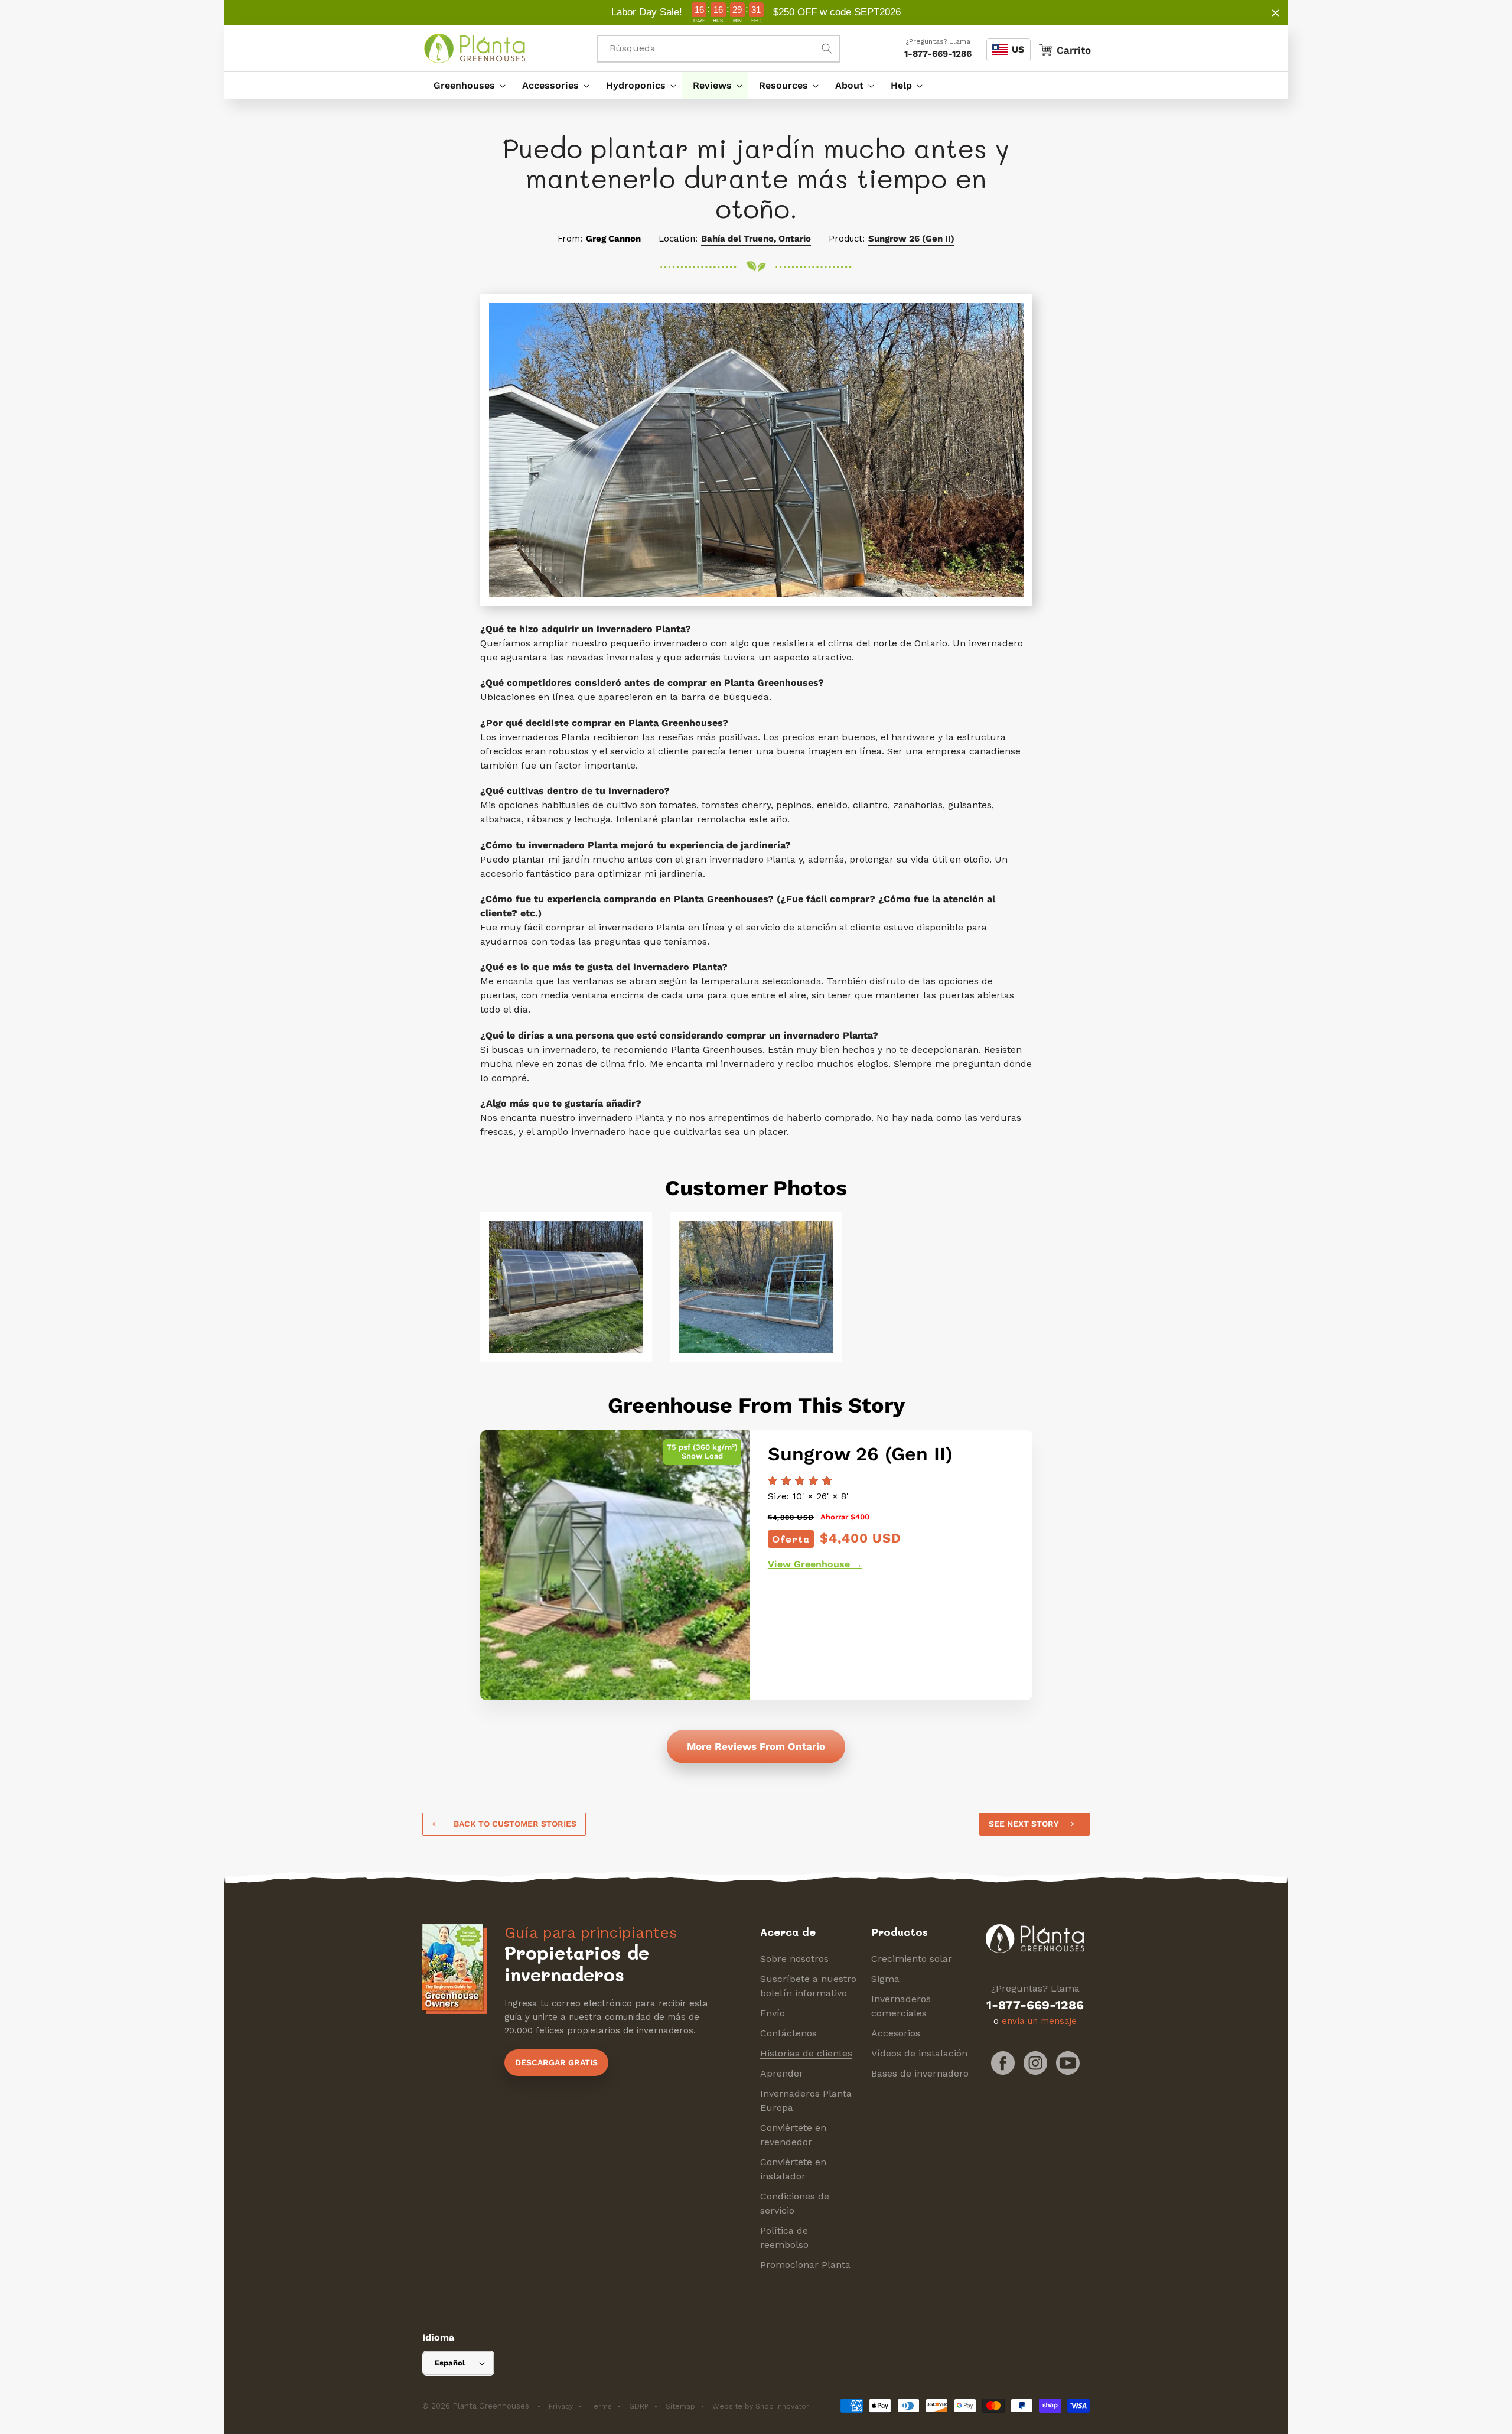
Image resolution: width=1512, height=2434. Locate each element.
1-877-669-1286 (938, 54)
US (1018, 49)
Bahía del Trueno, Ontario (756, 239)
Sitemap (680, 2406)
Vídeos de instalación (919, 2053)
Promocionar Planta (805, 2265)
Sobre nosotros (794, 1959)
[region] (756, 13)
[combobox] (719, 49)
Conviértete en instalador (793, 2169)
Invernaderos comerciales (901, 2006)
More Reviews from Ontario (756, 1746)
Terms (601, 2406)
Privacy (561, 2406)
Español (450, 2363)
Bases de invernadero (920, 2073)
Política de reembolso (784, 2238)
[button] (467, 86)
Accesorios (896, 2033)
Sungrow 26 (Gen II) (911, 239)
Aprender (782, 2073)
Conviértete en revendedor (793, 2135)
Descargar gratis (556, 2062)
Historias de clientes (806, 2053)
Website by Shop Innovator (761, 2406)
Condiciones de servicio (795, 2203)
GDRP (639, 2406)
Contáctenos (788, 2033)
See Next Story (1025, 1824)
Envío (773, 2013)
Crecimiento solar (912, 1959)
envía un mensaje (1039, 2021)
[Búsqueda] (827, 48)
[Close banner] (1275, 13)
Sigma (885, 1979)
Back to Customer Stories (514, 1824)
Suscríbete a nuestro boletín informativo (808, 1986)
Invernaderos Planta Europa (806, 2101)
